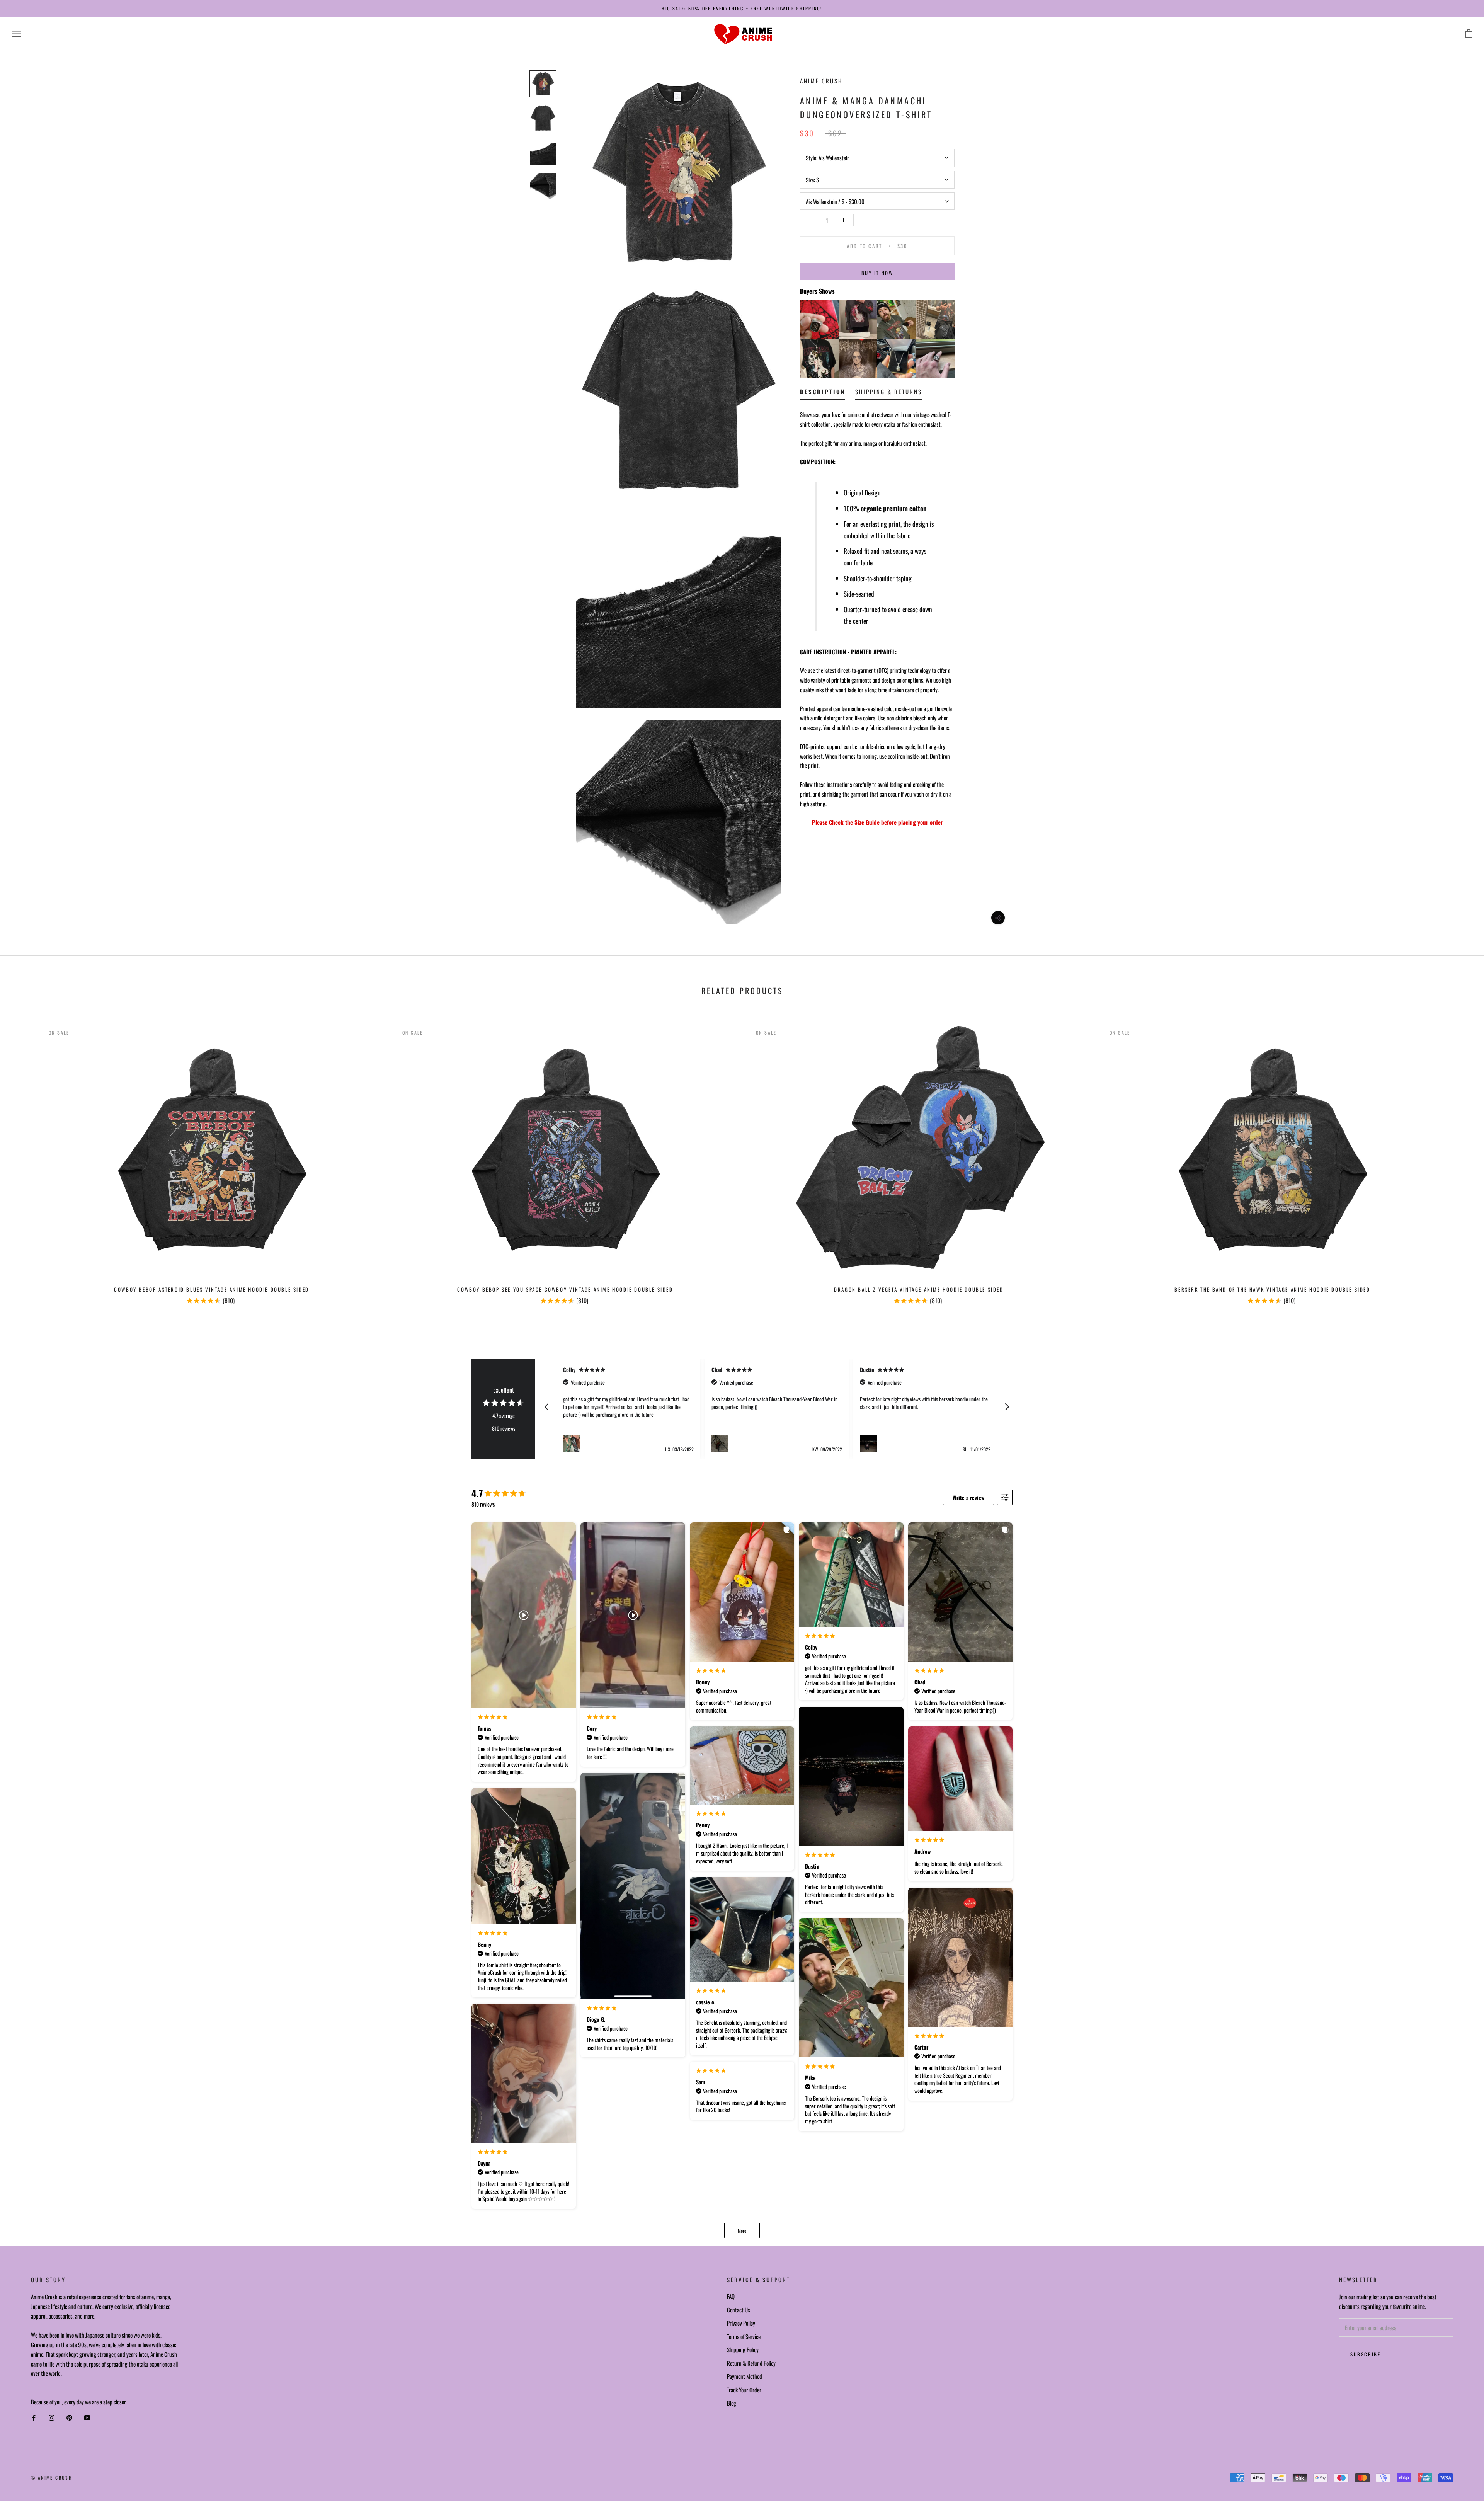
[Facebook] (34, 2418)
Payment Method (745, 2376)
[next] (1460, 1161)
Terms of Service (744, 2336)
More (742, 2231)
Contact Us (739, 2310)
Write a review (968, 1497)
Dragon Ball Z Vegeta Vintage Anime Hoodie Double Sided (919, 1289)
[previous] (24, 1161)
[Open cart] (1469, 34)
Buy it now (877, 273)
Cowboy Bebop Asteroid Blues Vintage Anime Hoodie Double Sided (212, 1289)
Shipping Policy (743, 2349)
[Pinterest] (69, 2418)
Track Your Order (744, 2390)
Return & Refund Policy (751, 2363)
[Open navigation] (16, 34)
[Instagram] (52, 2418)
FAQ (731, 2296)
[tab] (823, 393)
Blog (732, 2403)
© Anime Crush (52, 2478)
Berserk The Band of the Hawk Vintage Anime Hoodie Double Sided (1272, 1289)
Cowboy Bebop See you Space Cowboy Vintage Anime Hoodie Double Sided (565, 1289)
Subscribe (1365, 2354)
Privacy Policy (741, 2323)
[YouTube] (87, 2418)
